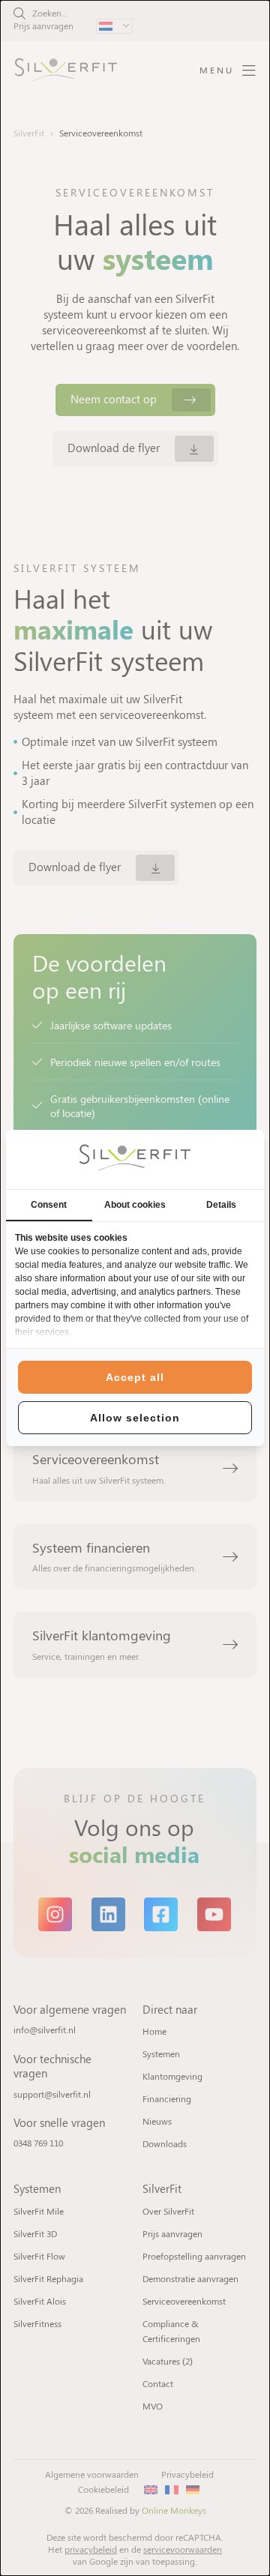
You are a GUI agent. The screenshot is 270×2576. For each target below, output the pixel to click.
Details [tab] (221, 1205)
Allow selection (135, 1418)
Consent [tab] (49, 1205)
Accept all (135, 1377)
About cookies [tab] (135, 1205)
